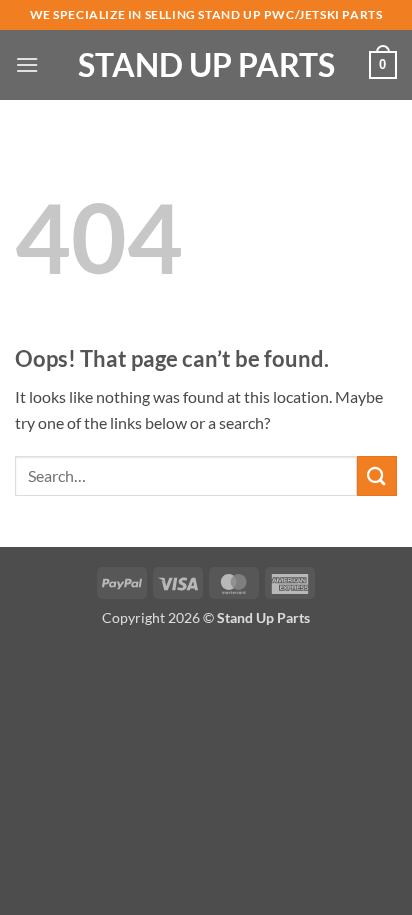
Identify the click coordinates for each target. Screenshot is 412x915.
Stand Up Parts (206, 65)
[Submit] (377, 475)
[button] (27, 64)
